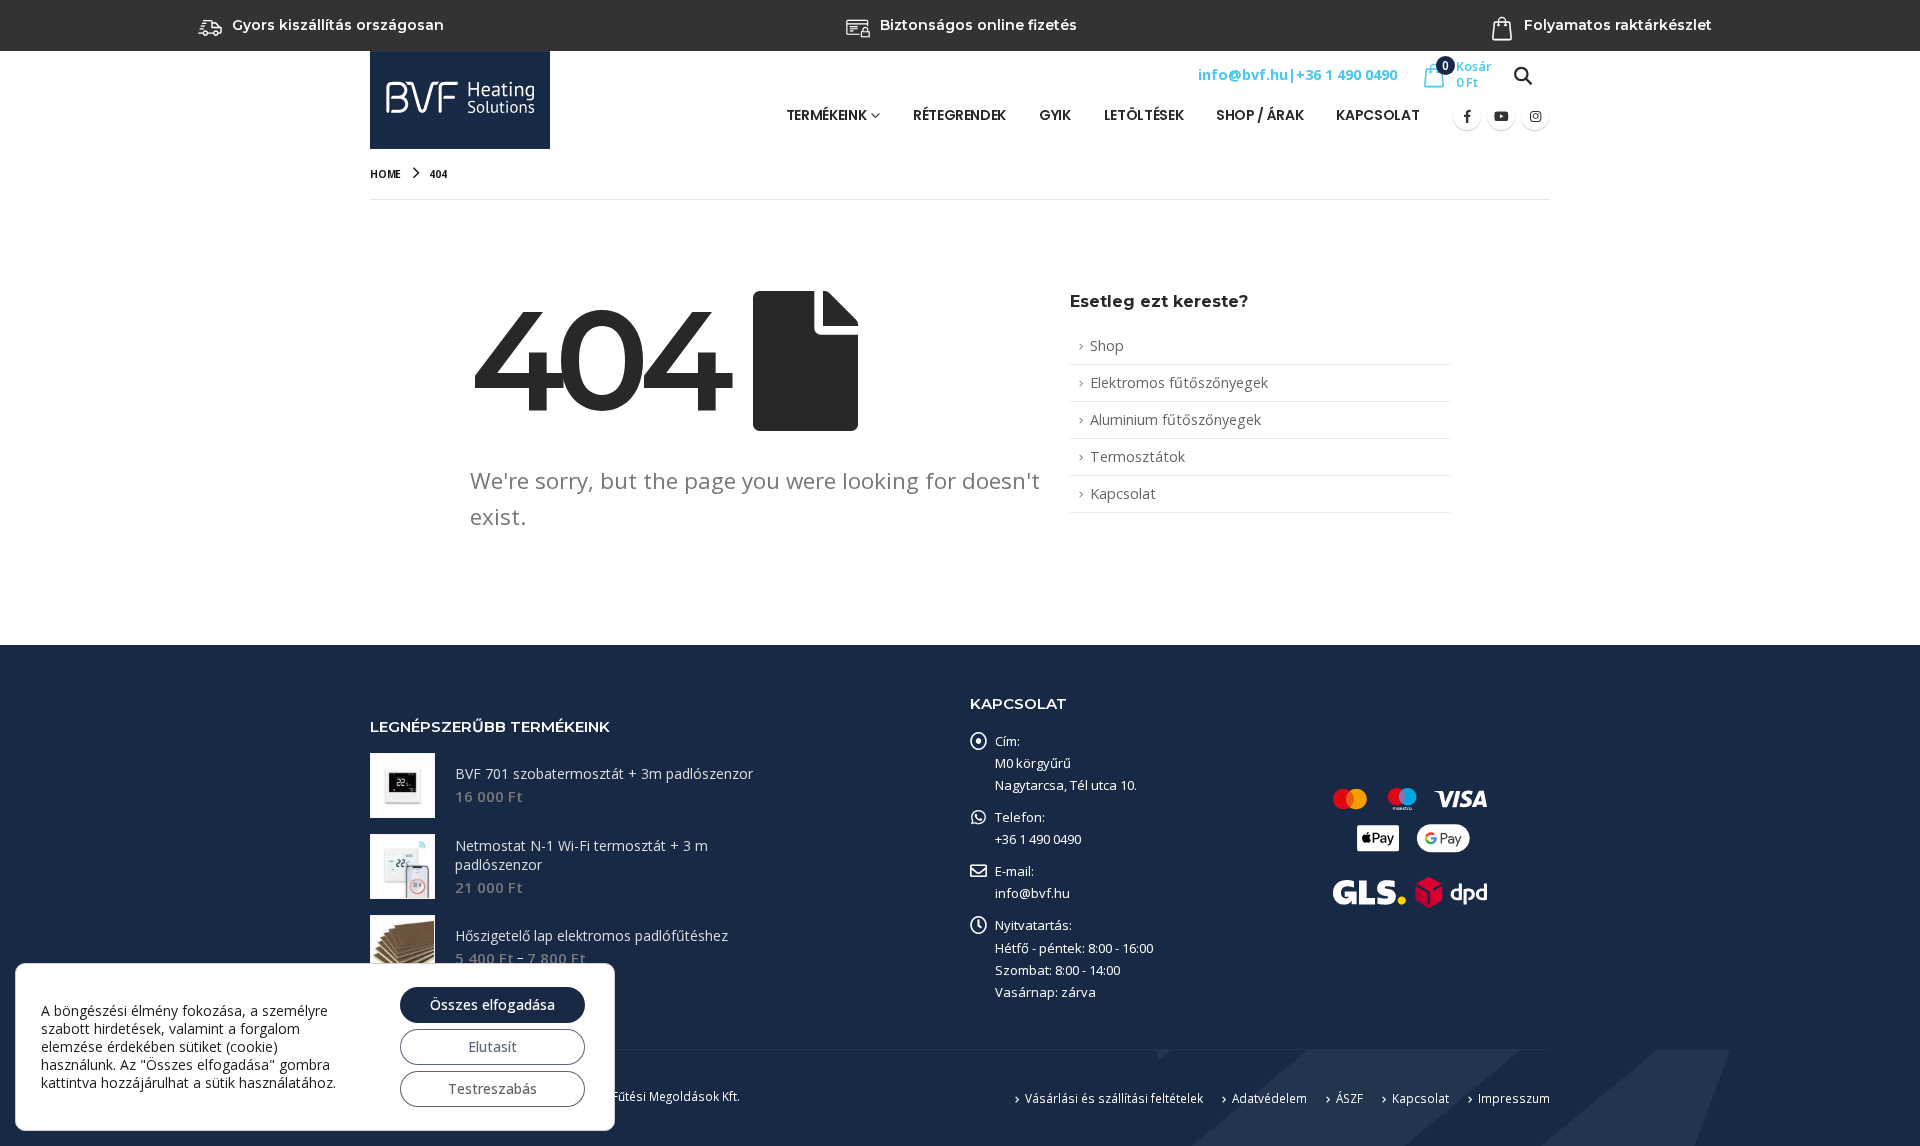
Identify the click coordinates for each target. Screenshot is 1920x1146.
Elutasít (492, 1046)
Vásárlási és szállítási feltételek (1114, 1098)
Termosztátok (1137, 456)
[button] (1523, 75)
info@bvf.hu (1243, 74)
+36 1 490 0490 (1346, 74)
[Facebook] (1467, 116)
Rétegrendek (959, 115)
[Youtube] (1501, 116)
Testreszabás (492, 1088)
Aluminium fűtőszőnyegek (1175, 419)
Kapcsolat (1377, 115)
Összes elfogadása (492, 1004)
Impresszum (1514, 1098)
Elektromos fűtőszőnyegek (1179, 382)
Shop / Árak (1259, 115)
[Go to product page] (402, 785)
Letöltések (1144, 115)
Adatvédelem (1269, 1098)
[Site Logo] (460, 100)
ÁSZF (1349, 1098)
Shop (1107, 345)
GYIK (1055, 115)
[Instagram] (1535, 116)
